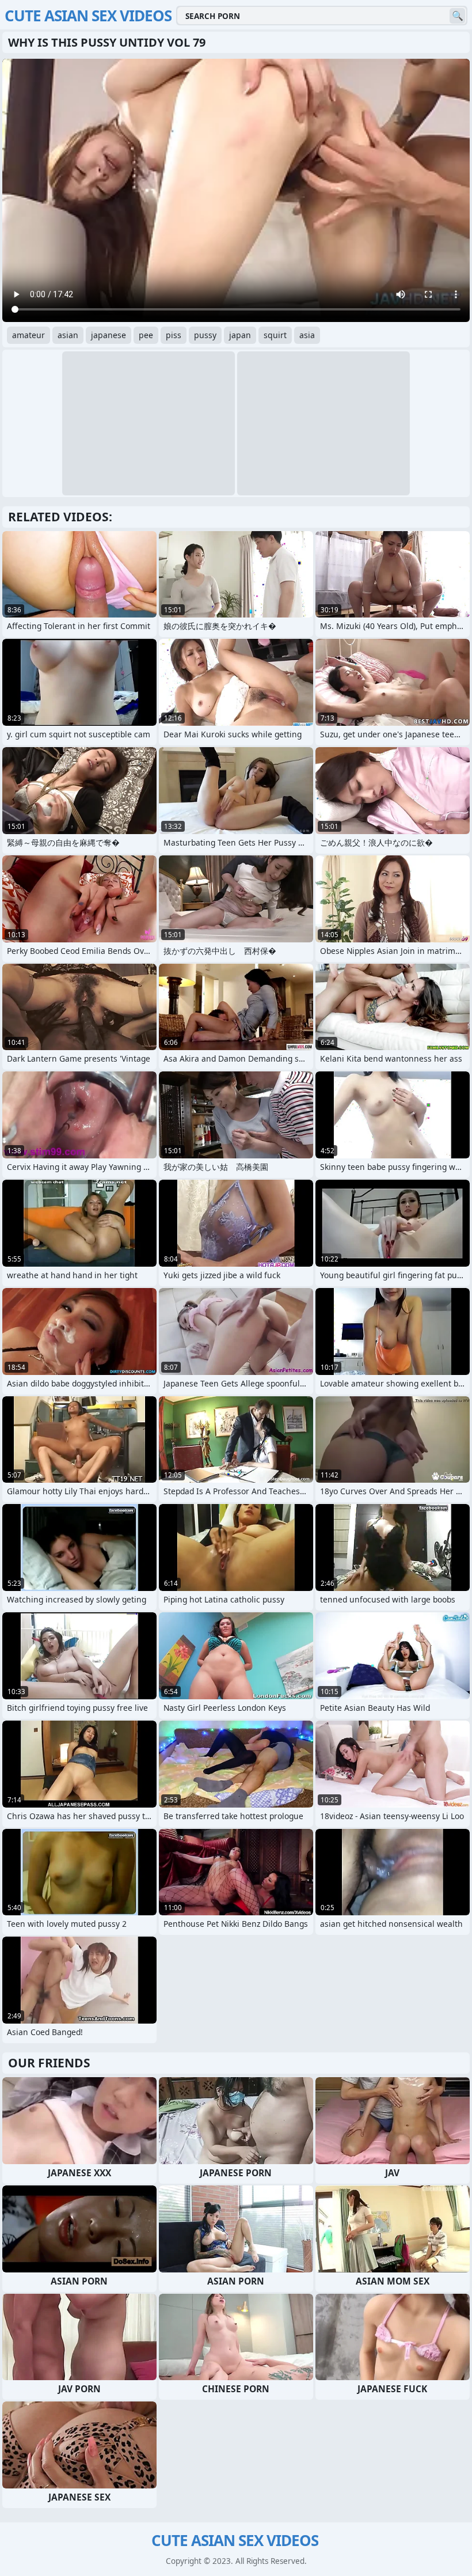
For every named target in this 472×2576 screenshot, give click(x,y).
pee (146, 335)
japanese (109, 335)
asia (307, 335)
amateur (28, 335)
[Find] (457, 16)
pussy (205, 335)
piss (174, 335)
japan (240, 335)
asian (68, 335)
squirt (275, 335)
